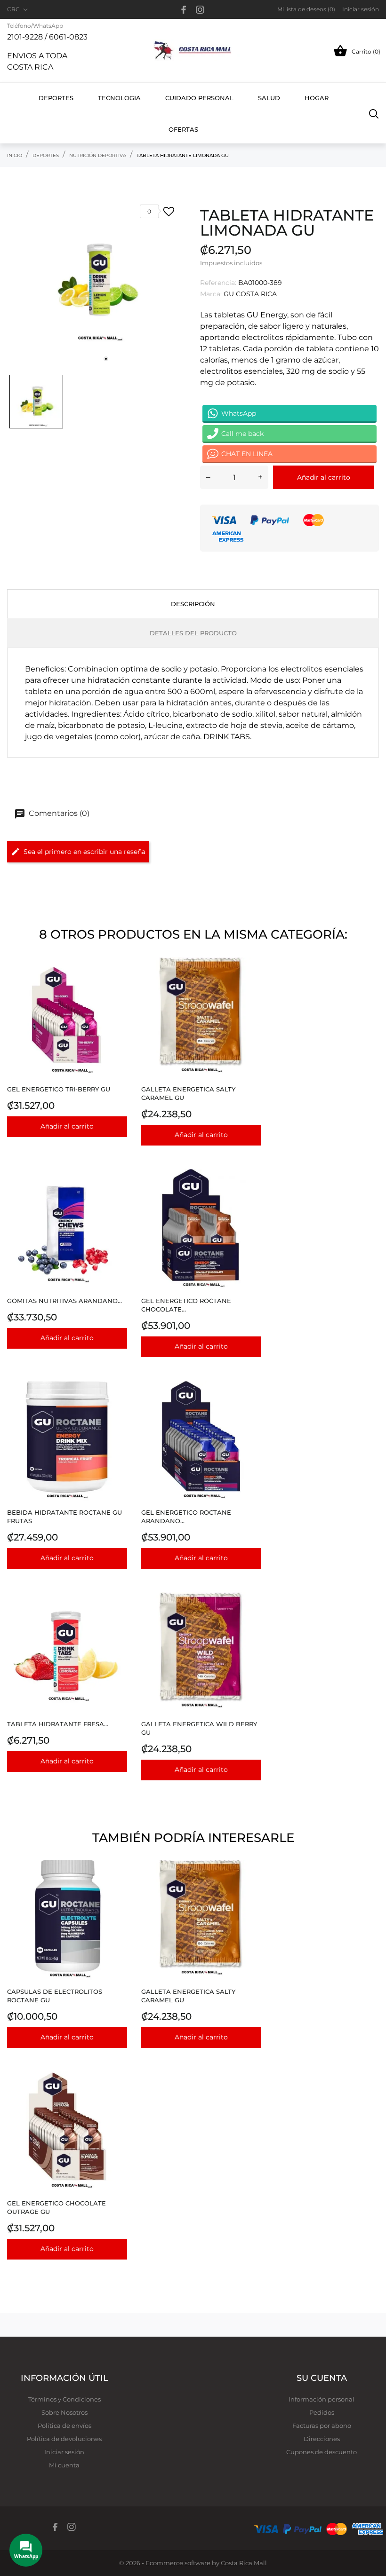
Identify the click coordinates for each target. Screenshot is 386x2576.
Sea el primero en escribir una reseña (84, 852)
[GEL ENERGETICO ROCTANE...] (252, 1193)
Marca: (211, 294)
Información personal (322, 2399)
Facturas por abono (322, 2426)
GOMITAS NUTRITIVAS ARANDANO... (64, 1301)
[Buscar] (374, 113)
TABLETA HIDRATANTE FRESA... (58, 1724)
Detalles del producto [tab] (193, 633)
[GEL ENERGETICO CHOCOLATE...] (117, 2095)
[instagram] (200, 10)
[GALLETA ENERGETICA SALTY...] (252, 981)
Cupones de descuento (322, 2452)
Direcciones (322, 2439)
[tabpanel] (96, 281)
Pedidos (322, 2412)
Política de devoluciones (64, 2439)
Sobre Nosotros (64, 2412)
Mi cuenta (64, 2465)
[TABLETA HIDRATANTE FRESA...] (117, 1616)
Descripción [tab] (193, 604)
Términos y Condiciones (64, 2399)
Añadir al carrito (324, 477)
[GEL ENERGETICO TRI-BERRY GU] (117, 981)
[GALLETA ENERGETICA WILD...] (252, 1616)
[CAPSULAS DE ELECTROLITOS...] (117, 1884)
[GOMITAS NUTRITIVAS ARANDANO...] (117, 1193)
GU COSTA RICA (250, 294)
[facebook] (184, 10)
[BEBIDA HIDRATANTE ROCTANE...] (117, 1404)
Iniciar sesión (64, 2452)
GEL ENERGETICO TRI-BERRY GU (59, 1089)
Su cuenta (322, 2378)
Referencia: (218, 283)
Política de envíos (64, 2426)
